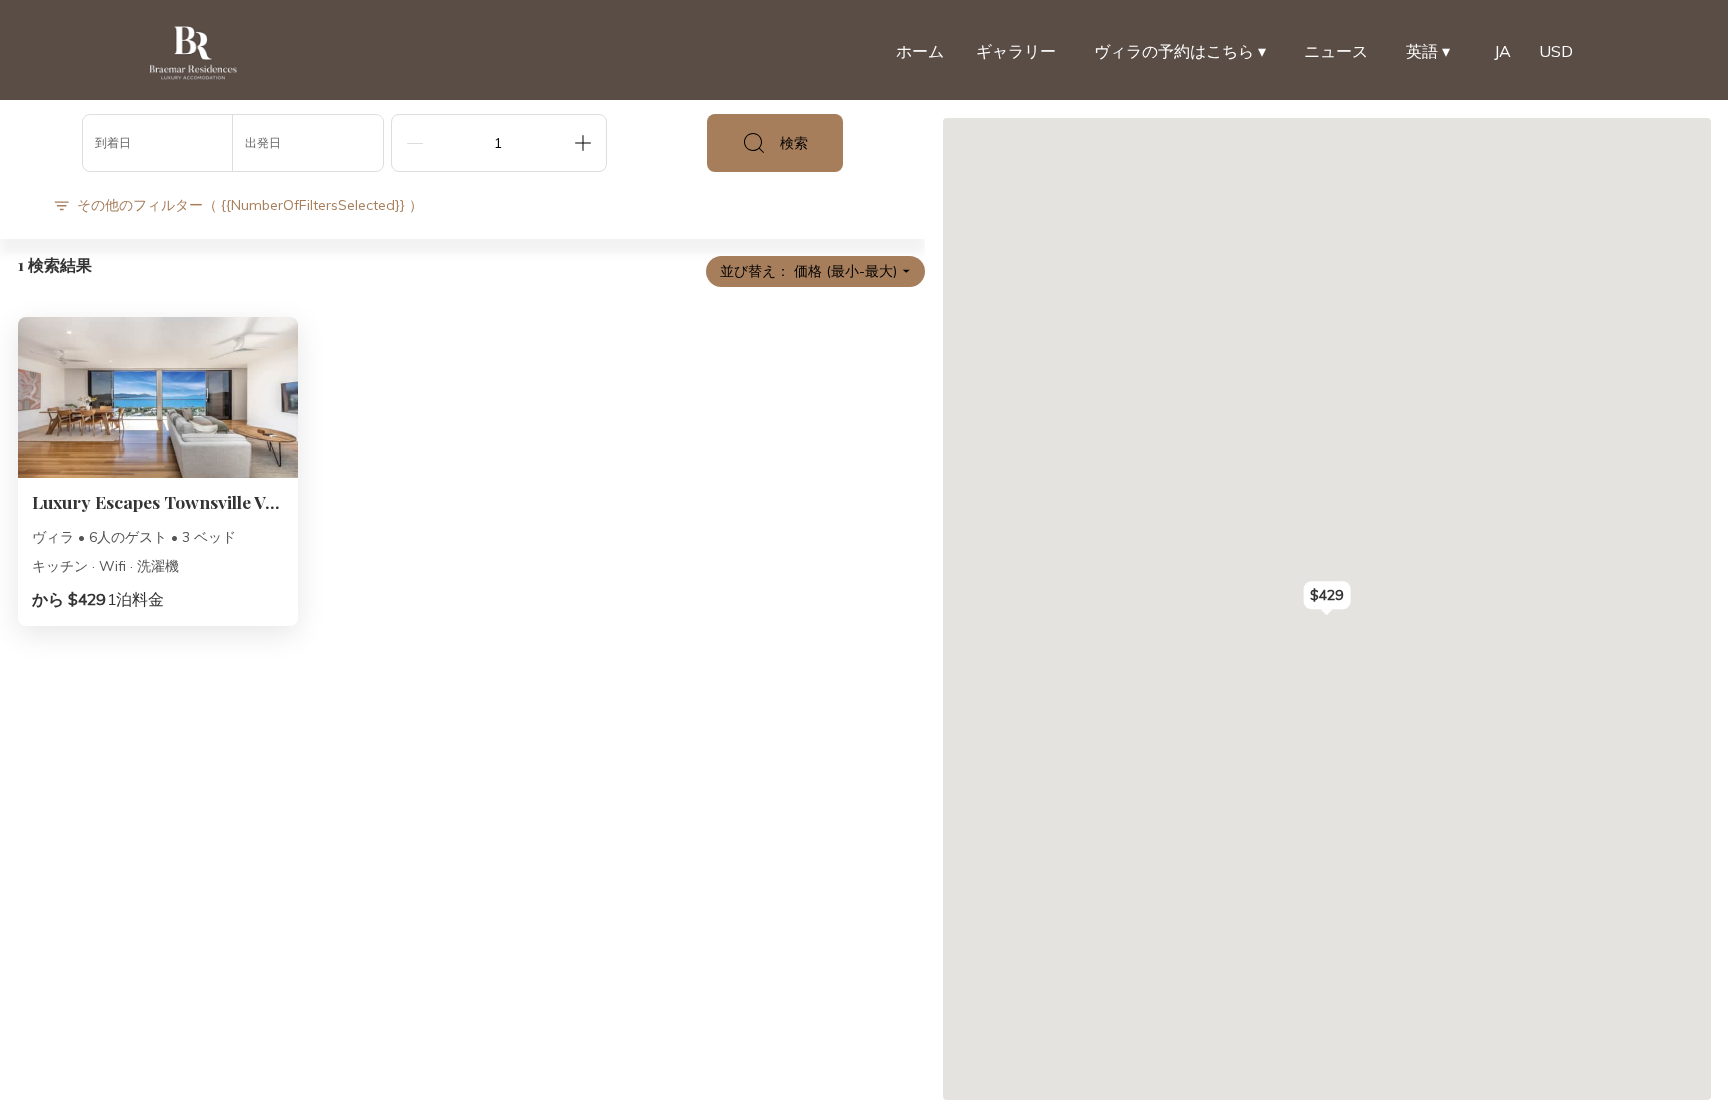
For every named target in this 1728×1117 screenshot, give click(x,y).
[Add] (583, 143)
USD (1556, 51)
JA (1502, 51)
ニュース (1336, 51)
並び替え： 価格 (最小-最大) (808, 271)
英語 (1428, 51)
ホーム (920, 51)
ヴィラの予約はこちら (1180, 51)
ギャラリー (1016, 51)
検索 (794, 143)
